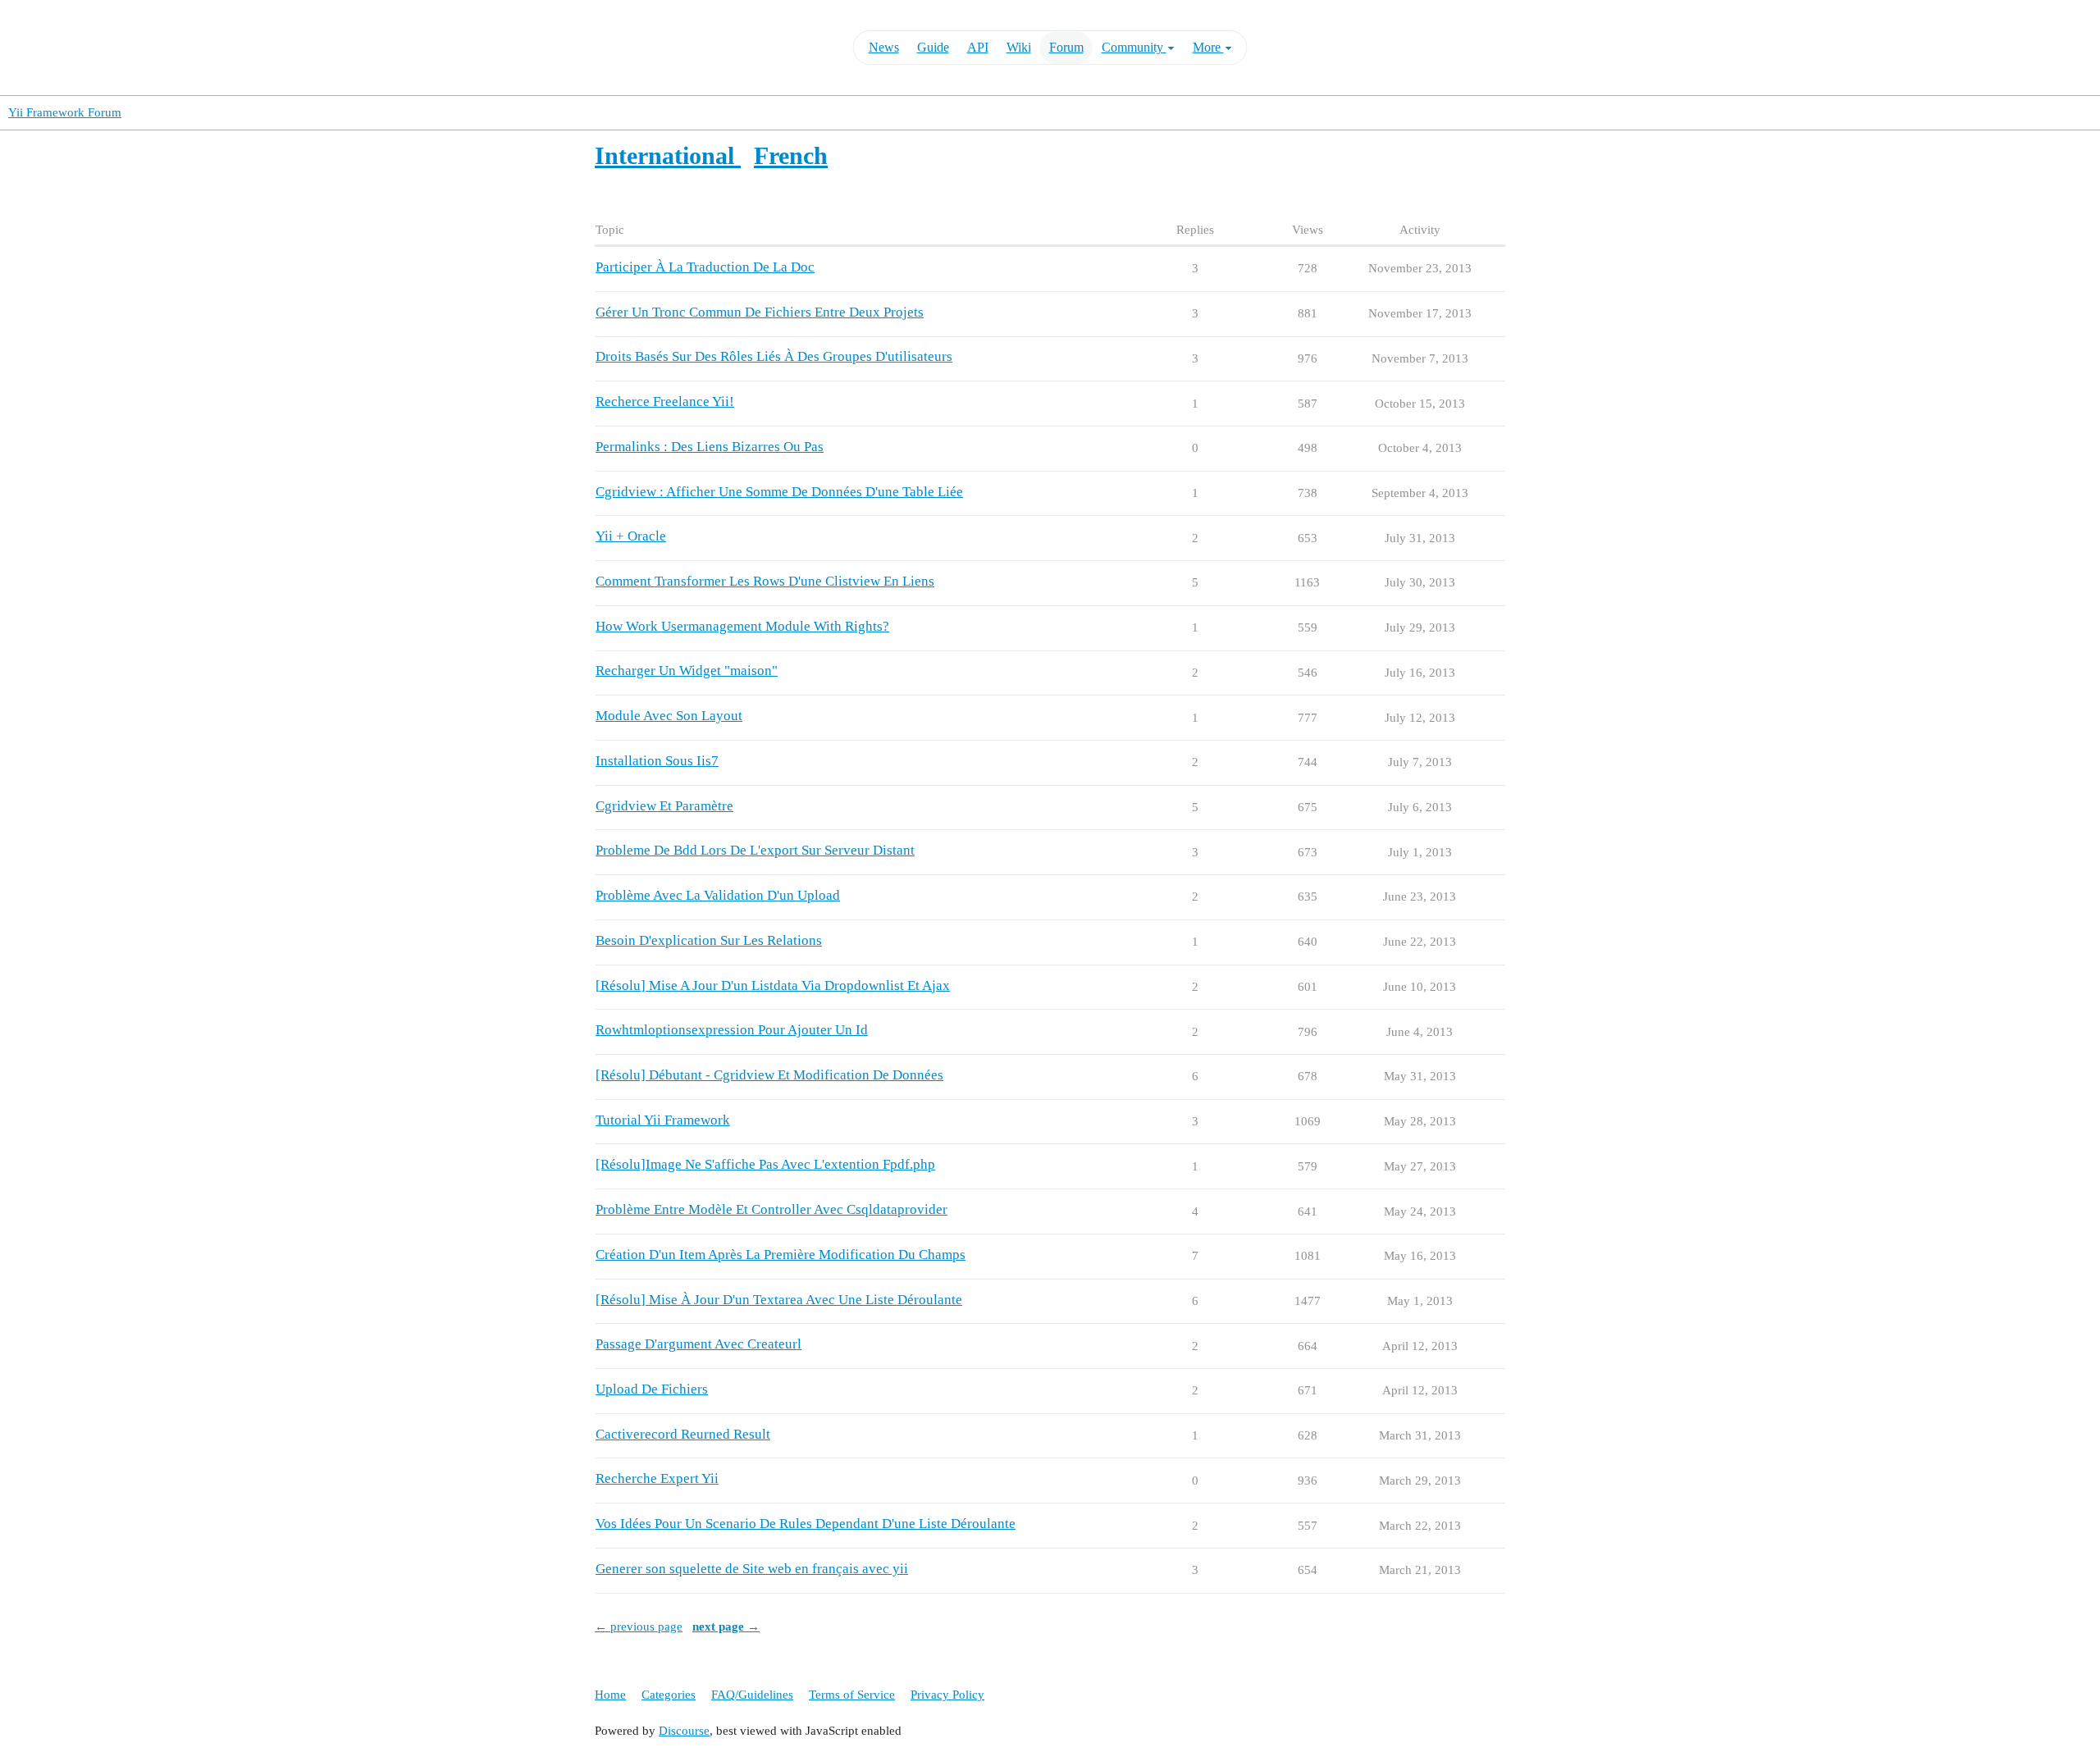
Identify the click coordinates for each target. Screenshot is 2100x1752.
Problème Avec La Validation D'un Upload (718, 895)
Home (610, 1695)
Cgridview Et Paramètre (664, 806)
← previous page (639, 1627)
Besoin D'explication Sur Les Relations (709, 940)
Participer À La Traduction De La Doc (705, 267)
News (884, 47)
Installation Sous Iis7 (657, 761)
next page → (726, 1627)
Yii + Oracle (631, 536)
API (978, 47)
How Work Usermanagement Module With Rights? (742, 626)
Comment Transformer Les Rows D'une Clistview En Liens (765, 581)
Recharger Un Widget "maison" (687, 671)
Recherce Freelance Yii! (665, 401)
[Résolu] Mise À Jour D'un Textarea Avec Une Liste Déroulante (779, 1300)
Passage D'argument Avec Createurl (698, 1344)
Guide (933, 47)
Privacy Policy (947, 1695)
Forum (1066, 47)
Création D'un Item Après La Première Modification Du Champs (781, 1255)
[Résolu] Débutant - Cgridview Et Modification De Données (769, 1075)
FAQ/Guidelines (752, 1695)
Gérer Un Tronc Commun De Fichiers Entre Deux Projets (760, 312)
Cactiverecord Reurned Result (683, 1434)
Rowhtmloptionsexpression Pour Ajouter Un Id (732, 1030)
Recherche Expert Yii (657, 1478)
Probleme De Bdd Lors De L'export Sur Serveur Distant (755, 850)
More (1208, 47)
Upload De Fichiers (652, 1389)
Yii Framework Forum (65, 112)
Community (1134, 47)
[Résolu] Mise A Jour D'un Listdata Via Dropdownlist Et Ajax (773, 985)
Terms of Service (852, 1695)
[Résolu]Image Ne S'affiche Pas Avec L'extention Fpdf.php (765, 1164)
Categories (669, 1695)
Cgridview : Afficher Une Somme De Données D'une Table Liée (779, 492)
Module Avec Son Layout (669, 716)
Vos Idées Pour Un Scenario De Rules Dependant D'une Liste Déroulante (806, 1524)
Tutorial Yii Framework (663, 1120)
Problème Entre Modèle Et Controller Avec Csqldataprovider (772, 1209)
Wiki (1019, 47)
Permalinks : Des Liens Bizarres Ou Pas (710, 447)
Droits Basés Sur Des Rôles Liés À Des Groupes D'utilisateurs (774, 356)
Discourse (684, 1731)
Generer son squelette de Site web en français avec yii (752, 1569)
